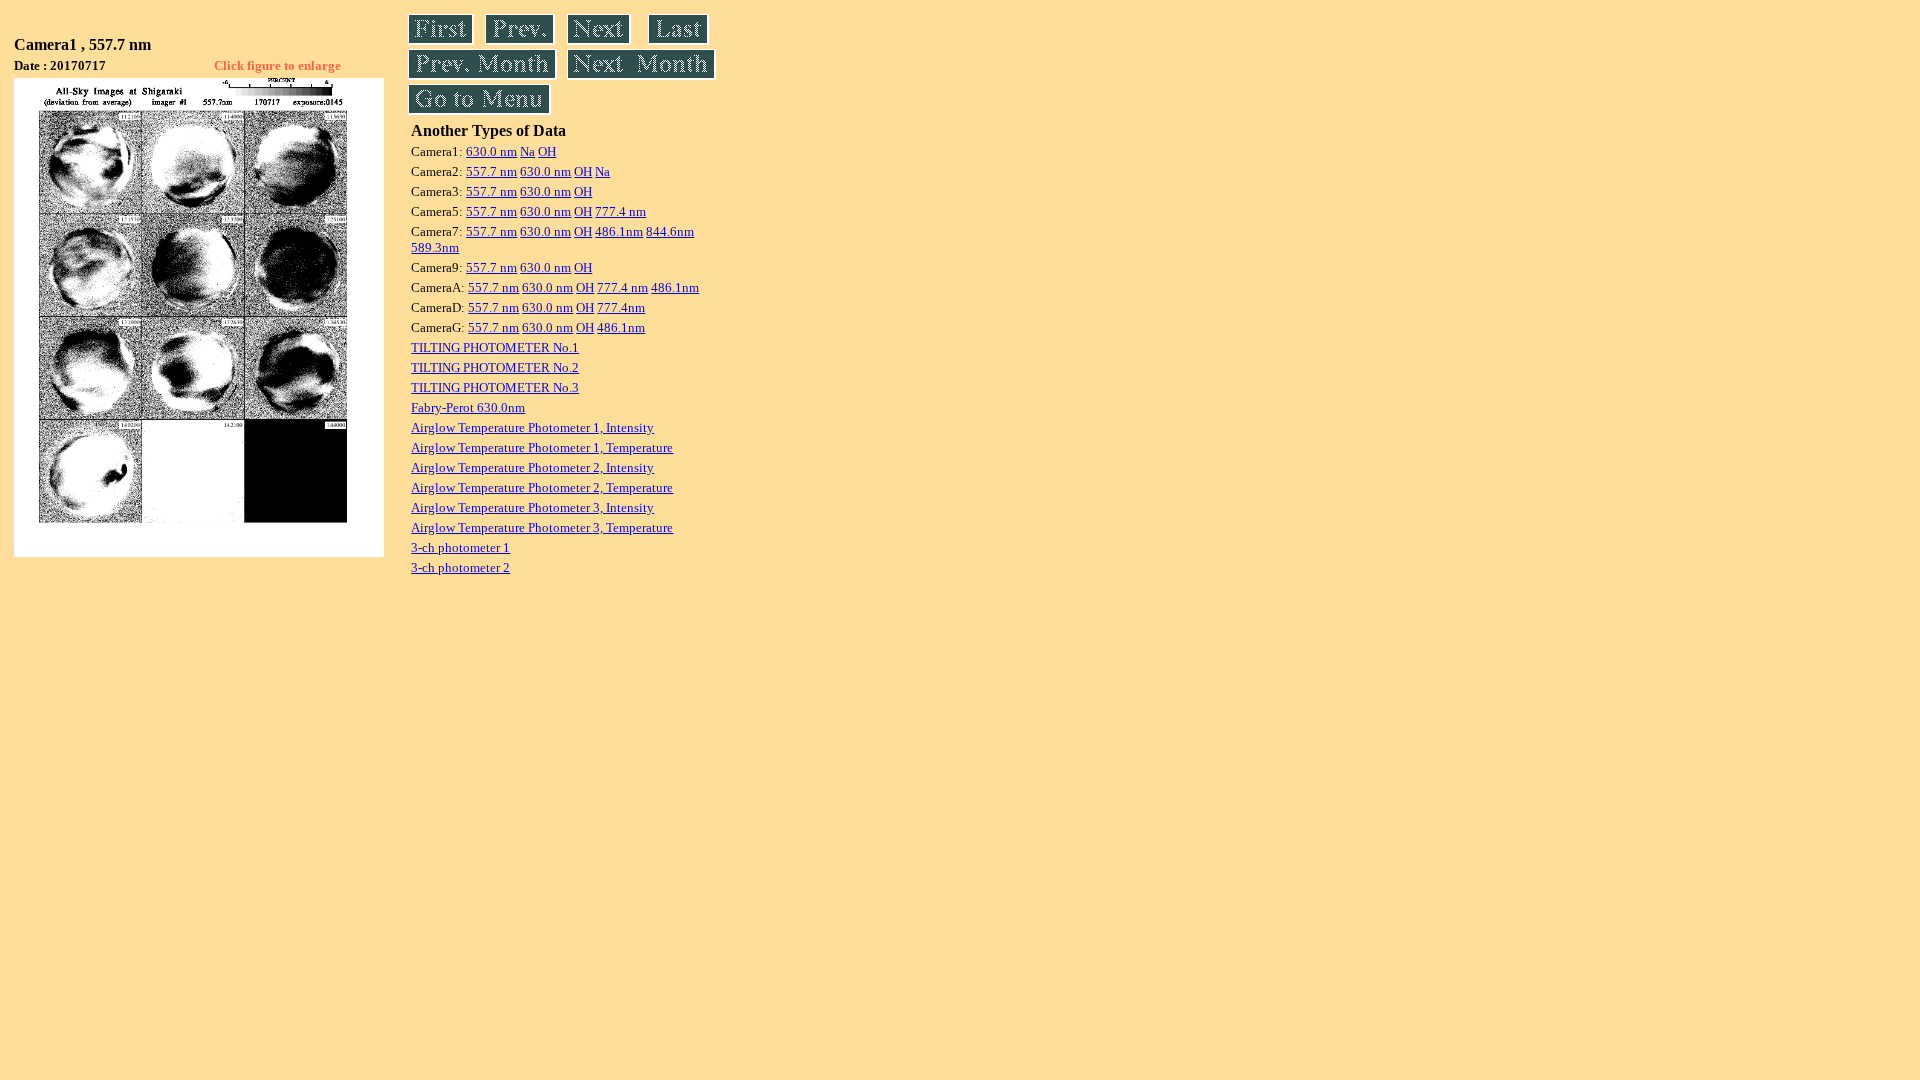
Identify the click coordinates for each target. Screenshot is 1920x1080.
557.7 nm (491, 171)
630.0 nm (491, 151)
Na (527, 151)
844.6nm (670, 231)
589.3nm (435, 247)
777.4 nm (620, 211)
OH (547, 151)
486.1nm (619, 231)
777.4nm (621, 307)
